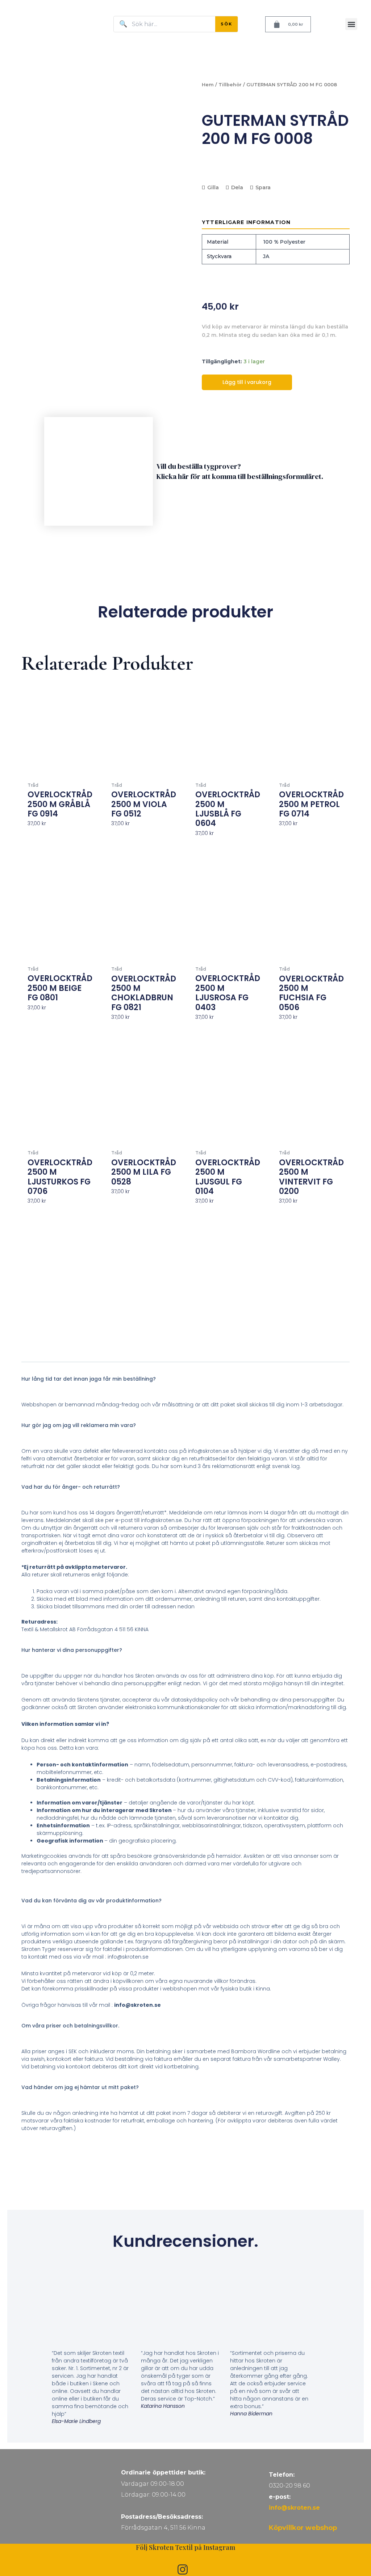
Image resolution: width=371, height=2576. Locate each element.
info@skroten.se (294, 2508)
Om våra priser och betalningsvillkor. (70, 2026)
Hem (208, 85)
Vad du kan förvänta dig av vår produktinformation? (91, 1901)
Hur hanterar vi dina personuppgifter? (72, 1650)
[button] (351, 24)
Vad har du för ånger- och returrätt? (71, 1487)
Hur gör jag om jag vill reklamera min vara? (79, 1425)
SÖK (226, 24)
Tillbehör (230, 85)
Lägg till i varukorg (247, 382)
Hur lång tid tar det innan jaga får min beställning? (89, 1379)
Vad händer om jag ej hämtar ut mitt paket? (80, 2087)
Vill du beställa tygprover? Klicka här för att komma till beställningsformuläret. (240, 471)
